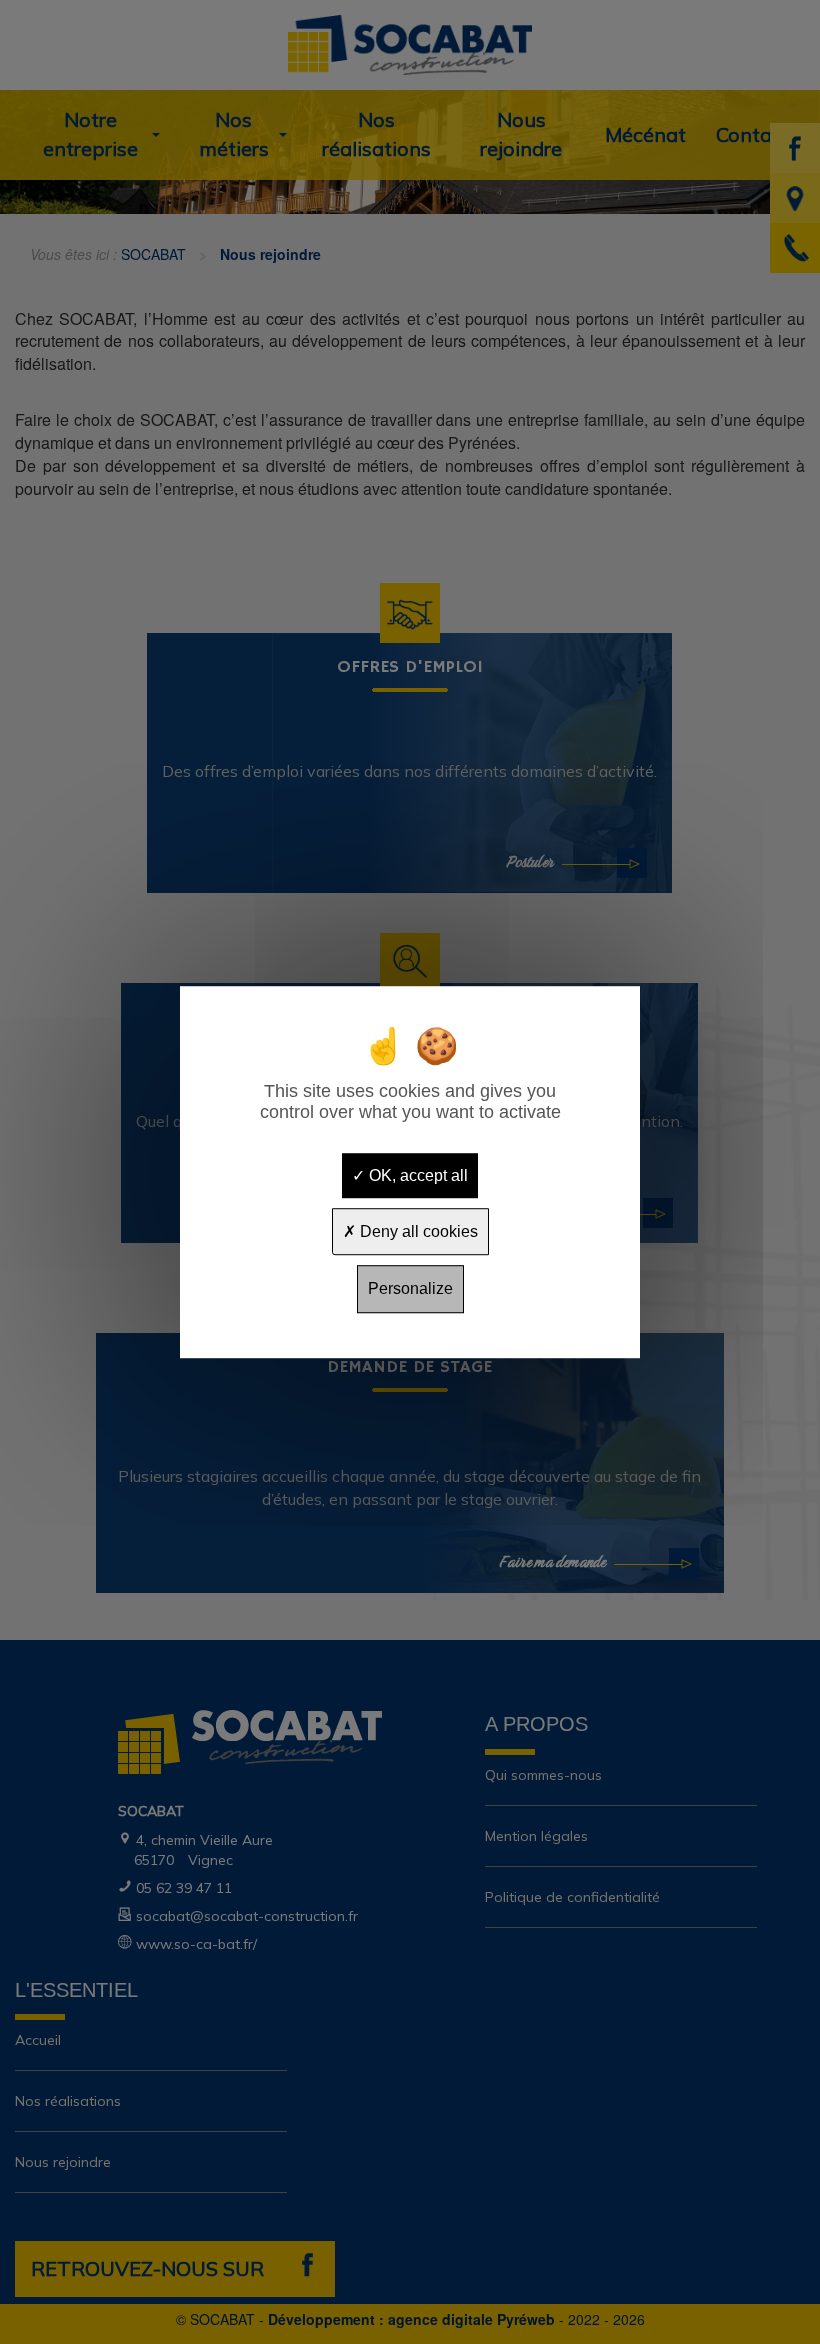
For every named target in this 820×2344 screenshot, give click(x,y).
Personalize (410, 1289)
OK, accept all (416, 1175)
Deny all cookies (417, 1231)
